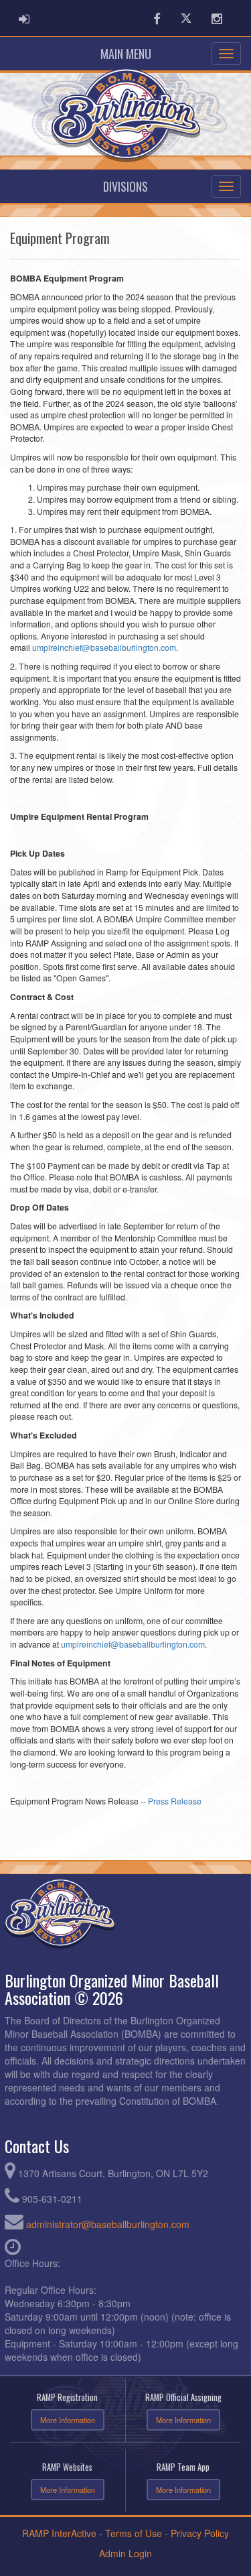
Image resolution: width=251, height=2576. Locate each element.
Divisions (125, 186)
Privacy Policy (200, 2533)
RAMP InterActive (59, 2533)
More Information (68, 2420)
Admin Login (125, 2553)
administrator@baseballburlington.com (108, 2224)
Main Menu (126, 54)
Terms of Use (134, 2533)
